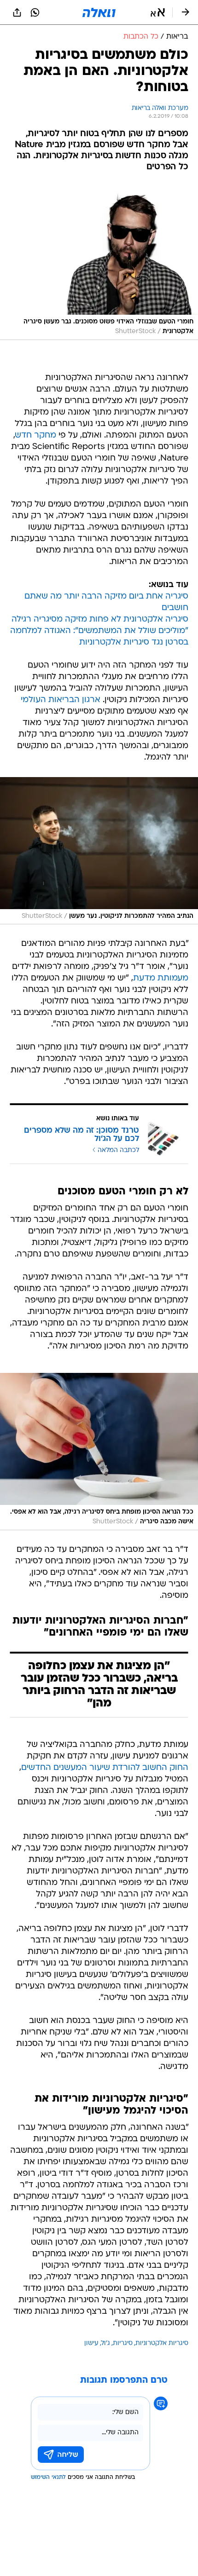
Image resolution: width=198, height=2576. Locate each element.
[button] (158, 12)
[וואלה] (99, 12)
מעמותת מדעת (161, 978)
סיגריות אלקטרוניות (162, 2343)
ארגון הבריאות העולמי (61, 700)
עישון (91, 2343)
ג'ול (106, 2343)
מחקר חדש (36, 435)
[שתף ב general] (17, 12)
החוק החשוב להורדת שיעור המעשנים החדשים (105, 1768)
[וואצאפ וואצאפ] (35, 12)
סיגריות (123, 2343)
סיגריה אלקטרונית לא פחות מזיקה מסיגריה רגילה (100, 620)
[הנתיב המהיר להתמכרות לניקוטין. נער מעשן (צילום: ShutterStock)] (99, 851)
